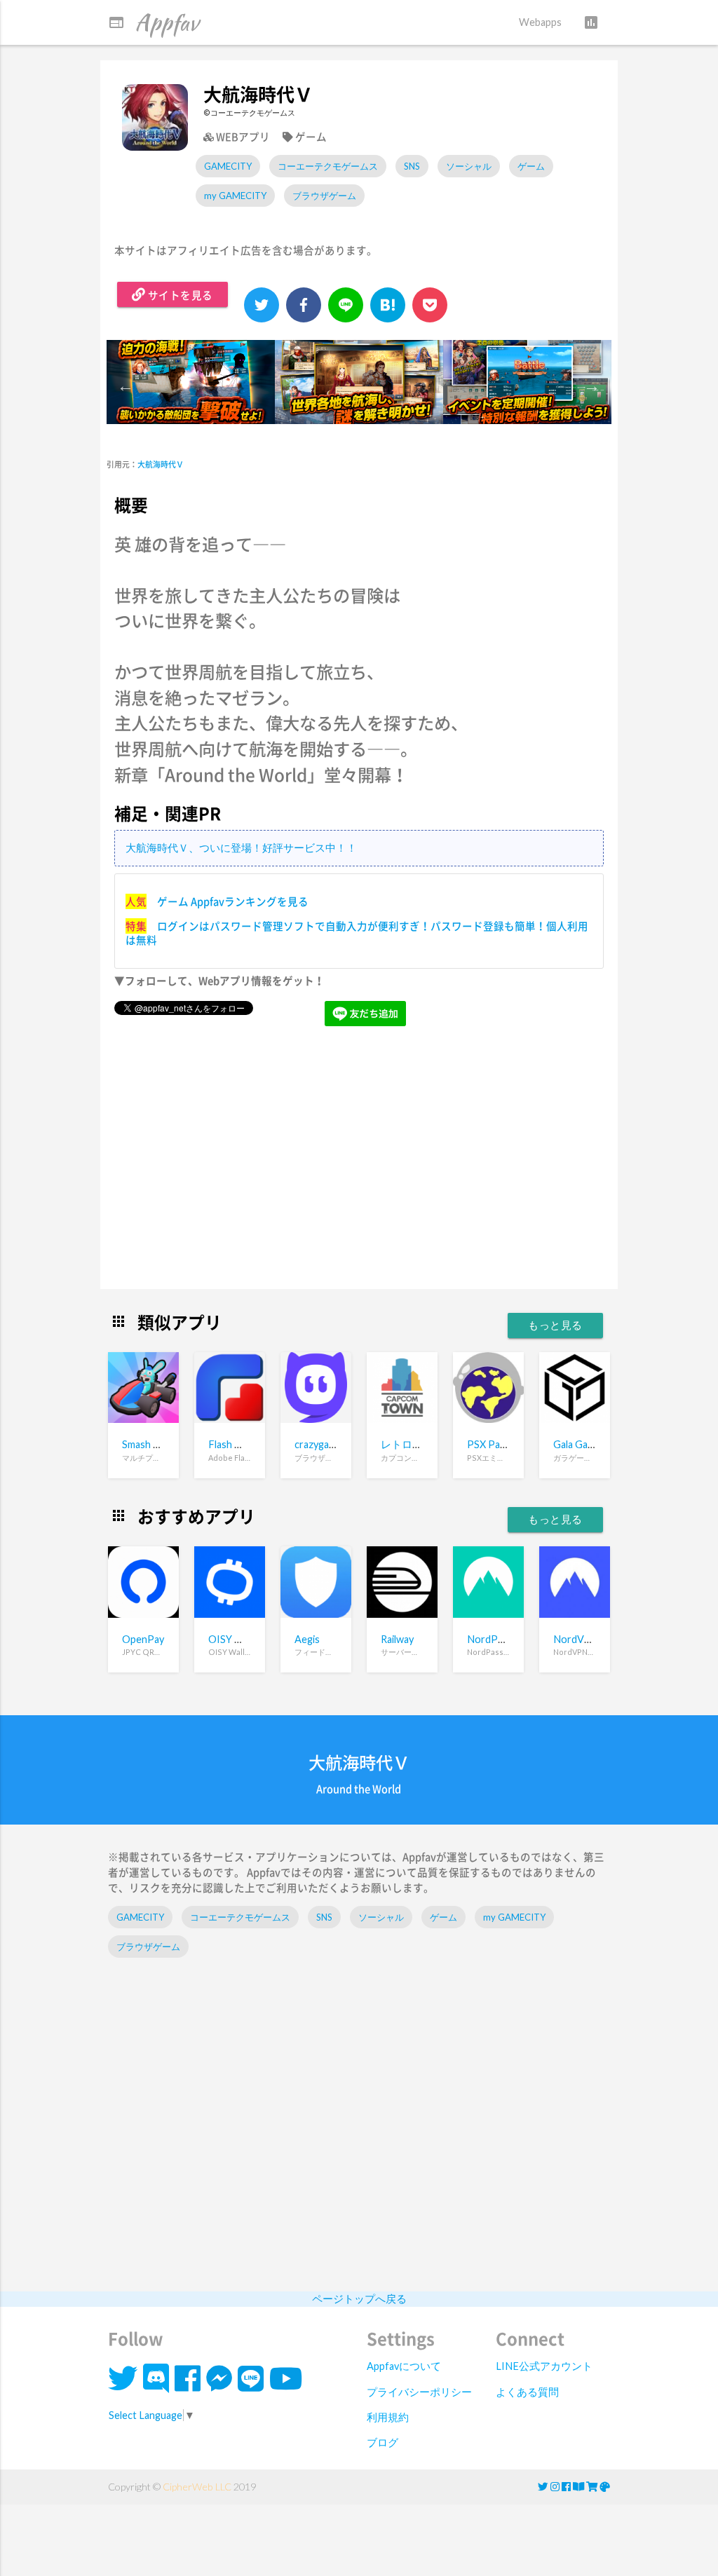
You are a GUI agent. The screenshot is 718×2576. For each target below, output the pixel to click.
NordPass (490, 1639)
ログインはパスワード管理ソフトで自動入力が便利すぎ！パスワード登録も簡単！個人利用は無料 (357, 933)
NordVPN (576, 1639)
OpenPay (143, 1639)
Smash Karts (150, 1444)
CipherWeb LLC (197, 2487)
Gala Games (580, 1444)
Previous (124, 384)
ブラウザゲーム (324, 196)
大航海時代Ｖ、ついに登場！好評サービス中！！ (241, 848)
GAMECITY (228, 166)
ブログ (382, 2442)
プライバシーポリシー (419, 2392)
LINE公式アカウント (544, 2366)
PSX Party (490, 1444)
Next (590, 384)
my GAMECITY (235, 196)
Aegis (307, 1639)
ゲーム (531, 166)
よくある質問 (527, 2392)
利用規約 (388, 2417)
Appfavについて (404, 2366)
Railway (397, 1639)
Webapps (540, 22)
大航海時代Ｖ (161, 464)
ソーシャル (469, 166)
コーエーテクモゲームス (328, 166)
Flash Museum (241, 1444)
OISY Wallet (236, 1639)
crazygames (321, 1444)
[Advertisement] (359, 1167)
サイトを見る (179, 295)
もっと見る (555, 1325)
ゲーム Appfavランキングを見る (233, 901)
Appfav (153, 22)
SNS (412, 166)
